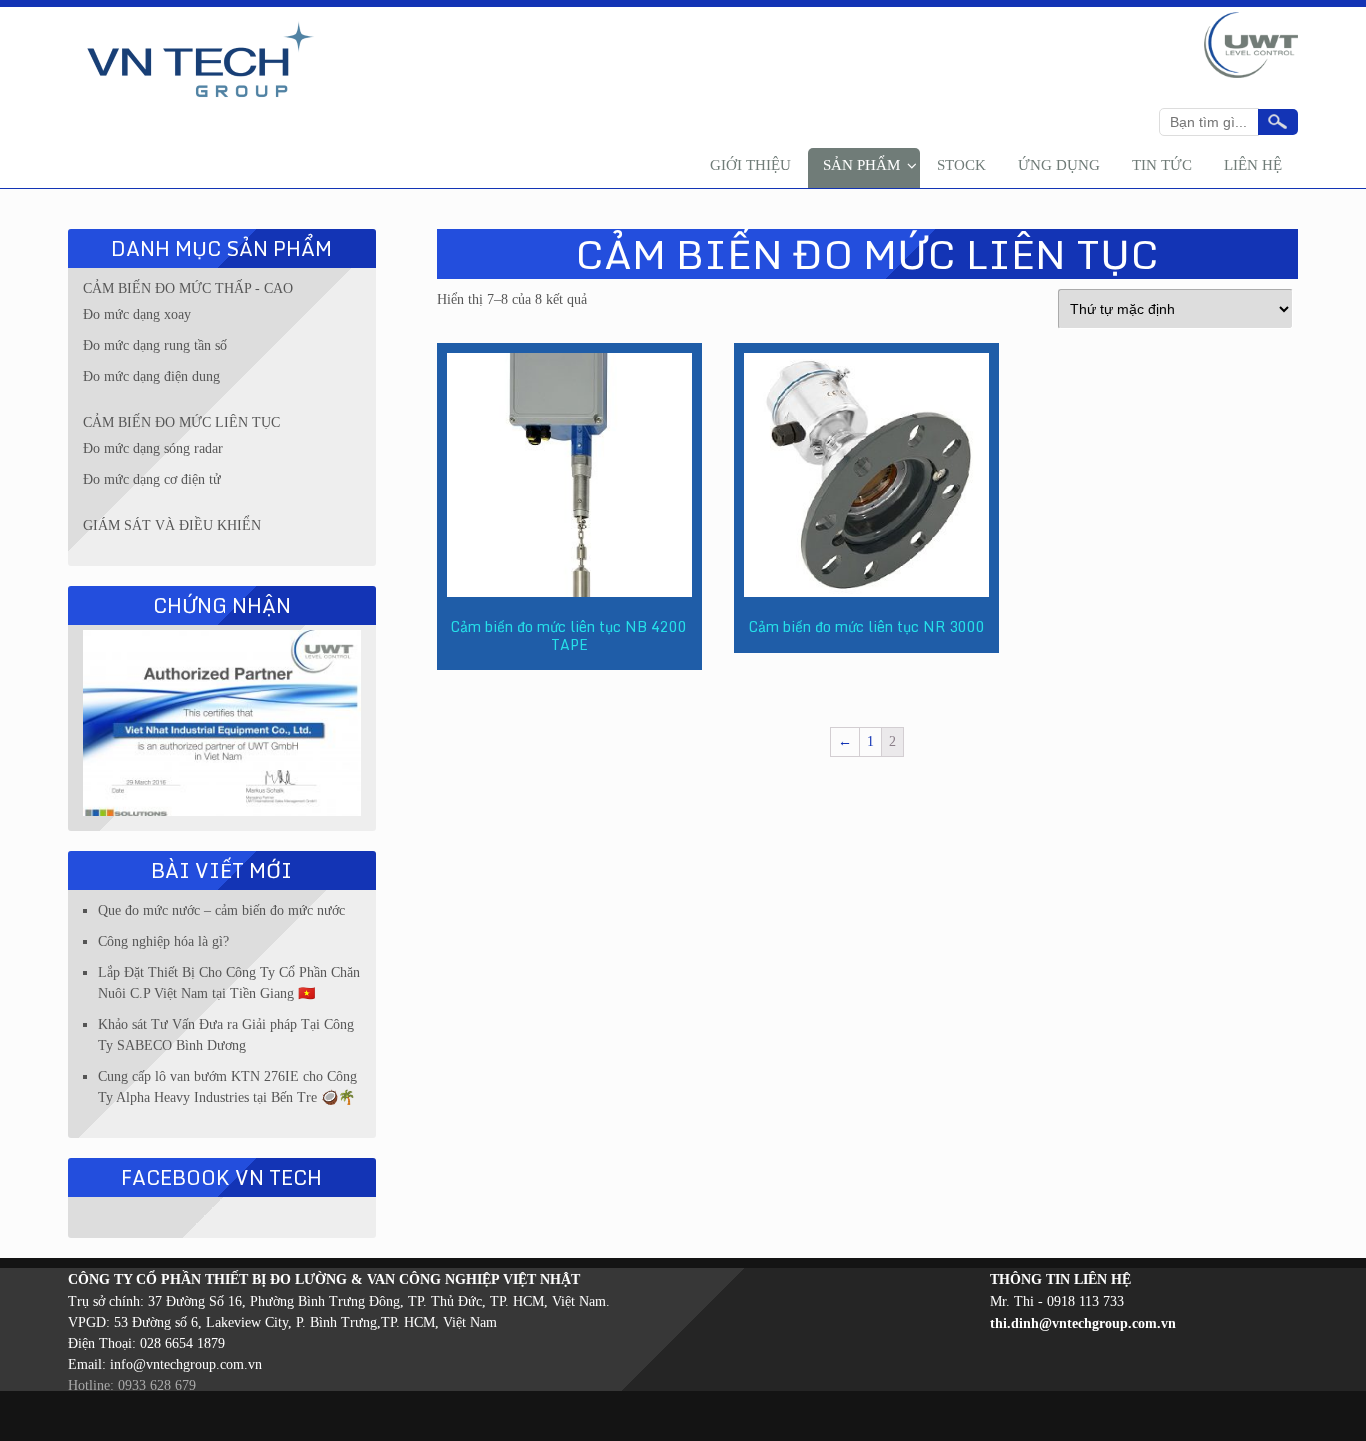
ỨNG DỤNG (1059, 165)
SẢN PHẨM (861, 165)
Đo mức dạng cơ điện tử (152, 479)
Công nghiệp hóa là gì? (163, 941)
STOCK (961, 165)
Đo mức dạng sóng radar (153, 448)
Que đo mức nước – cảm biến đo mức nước (221, 910)
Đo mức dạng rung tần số (155, 345)
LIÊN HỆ (1253, 165)
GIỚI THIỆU (750, 165)
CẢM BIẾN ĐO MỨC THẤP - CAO (188, 288)
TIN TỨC (1162, 165)
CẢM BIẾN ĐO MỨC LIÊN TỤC (181, 422)
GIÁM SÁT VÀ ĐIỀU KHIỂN (172, 525)
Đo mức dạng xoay (137, 314)
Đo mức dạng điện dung (151, 376)
